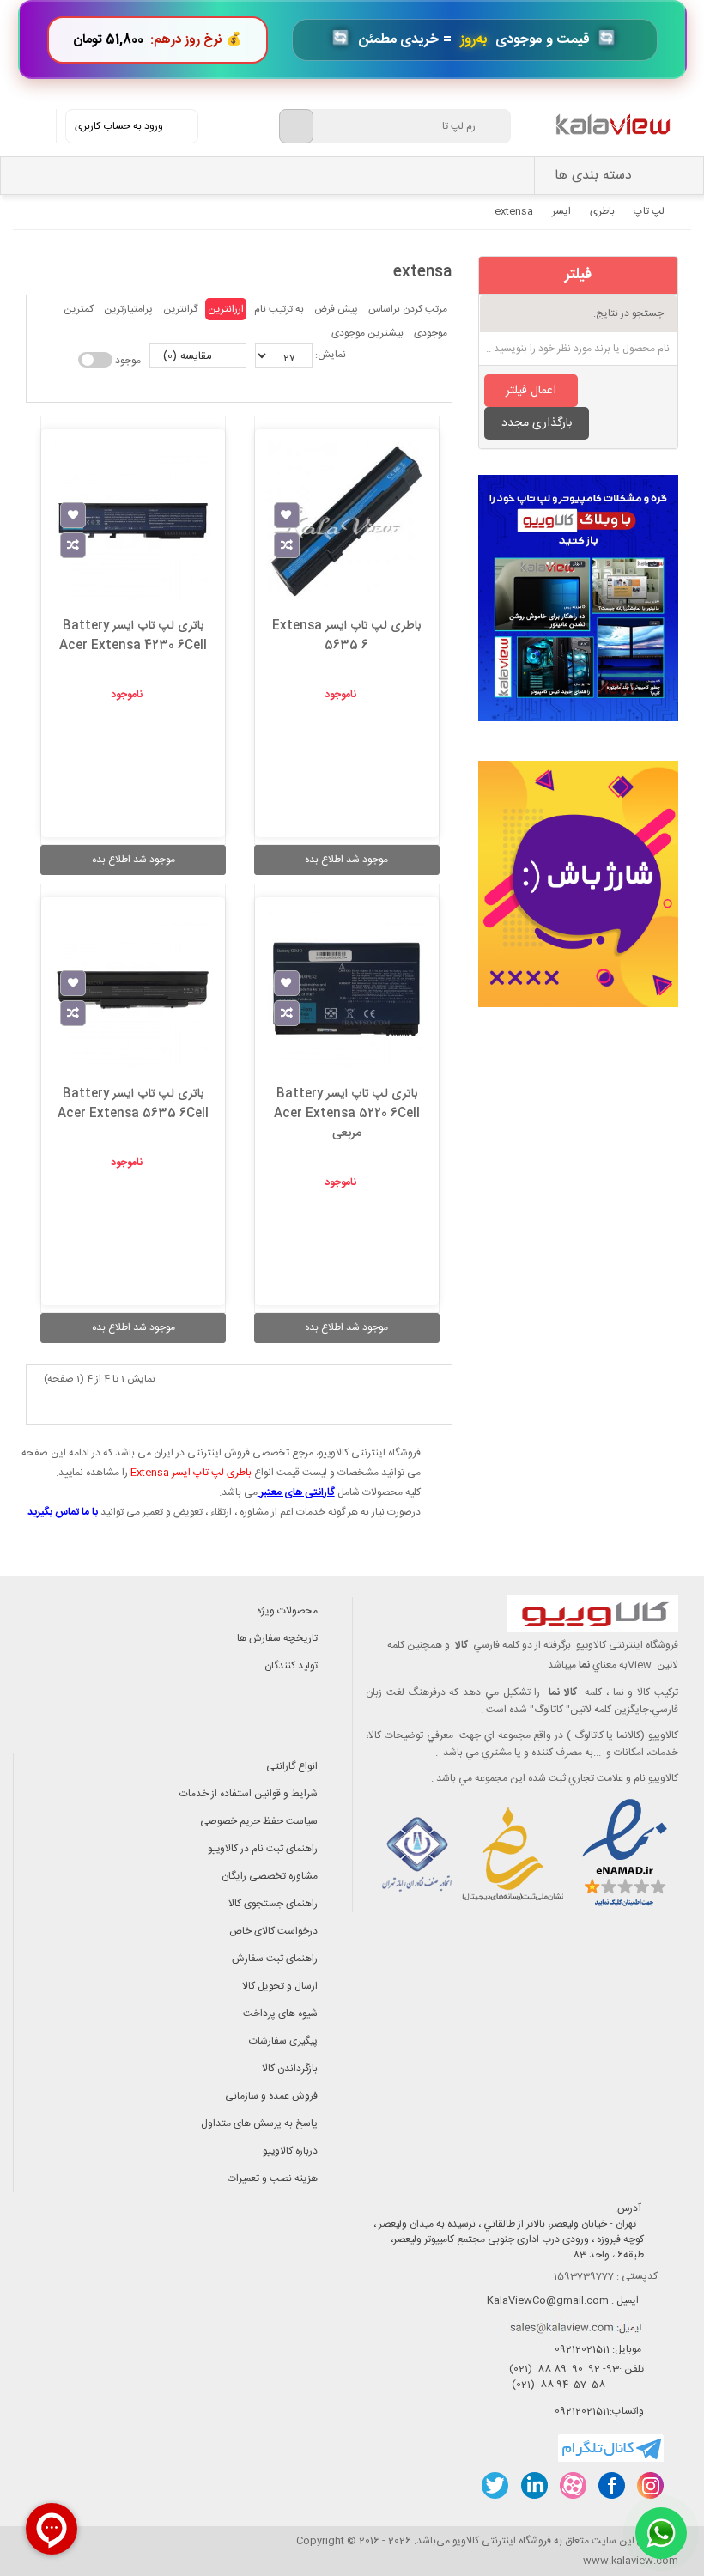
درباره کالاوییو (290, 2151)
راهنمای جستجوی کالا (273, 1904)
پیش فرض (336, 309)
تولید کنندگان (291, 1666)
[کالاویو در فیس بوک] (611, 2485)
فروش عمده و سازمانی (271, 2096)
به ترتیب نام (279, 309)
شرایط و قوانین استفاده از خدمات (249, 1794)
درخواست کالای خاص (273, 1931)
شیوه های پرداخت (280, 2014)
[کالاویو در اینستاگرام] (649, 2485)
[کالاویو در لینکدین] (534, 2485)
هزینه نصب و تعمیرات (273, 2178)
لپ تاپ (649, 211)
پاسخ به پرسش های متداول (259, 2123)
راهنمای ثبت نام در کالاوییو (263, 1849)
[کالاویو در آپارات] (572, 2485)
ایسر (561, 211)
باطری (602, 211)
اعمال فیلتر (531, 391)
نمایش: (331, 355)
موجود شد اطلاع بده (346, 860)
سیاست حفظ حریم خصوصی (259, 1821)
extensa (514, 211)
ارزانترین (226, 309)
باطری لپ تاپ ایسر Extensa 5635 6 (346, 636)
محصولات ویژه (287, 1611)
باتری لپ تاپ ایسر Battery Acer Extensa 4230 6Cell (133, 636)
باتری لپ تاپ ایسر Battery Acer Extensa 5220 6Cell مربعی (347, 1114)
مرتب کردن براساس (408, 309)
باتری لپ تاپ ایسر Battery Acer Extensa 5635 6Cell (133, 1104)
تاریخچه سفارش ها (277, 1638)
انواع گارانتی (292, 1766)
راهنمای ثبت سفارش (275, 1959)
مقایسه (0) (189, 356)
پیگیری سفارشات (283, 2041)
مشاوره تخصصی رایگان (270, 1876)
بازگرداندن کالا (290, 2069)
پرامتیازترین (128, 309)
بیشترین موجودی (367, 333)
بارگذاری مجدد (537, 423)
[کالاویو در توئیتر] (495, 2485)
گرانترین (180, 309)
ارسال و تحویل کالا (280, 1986)
